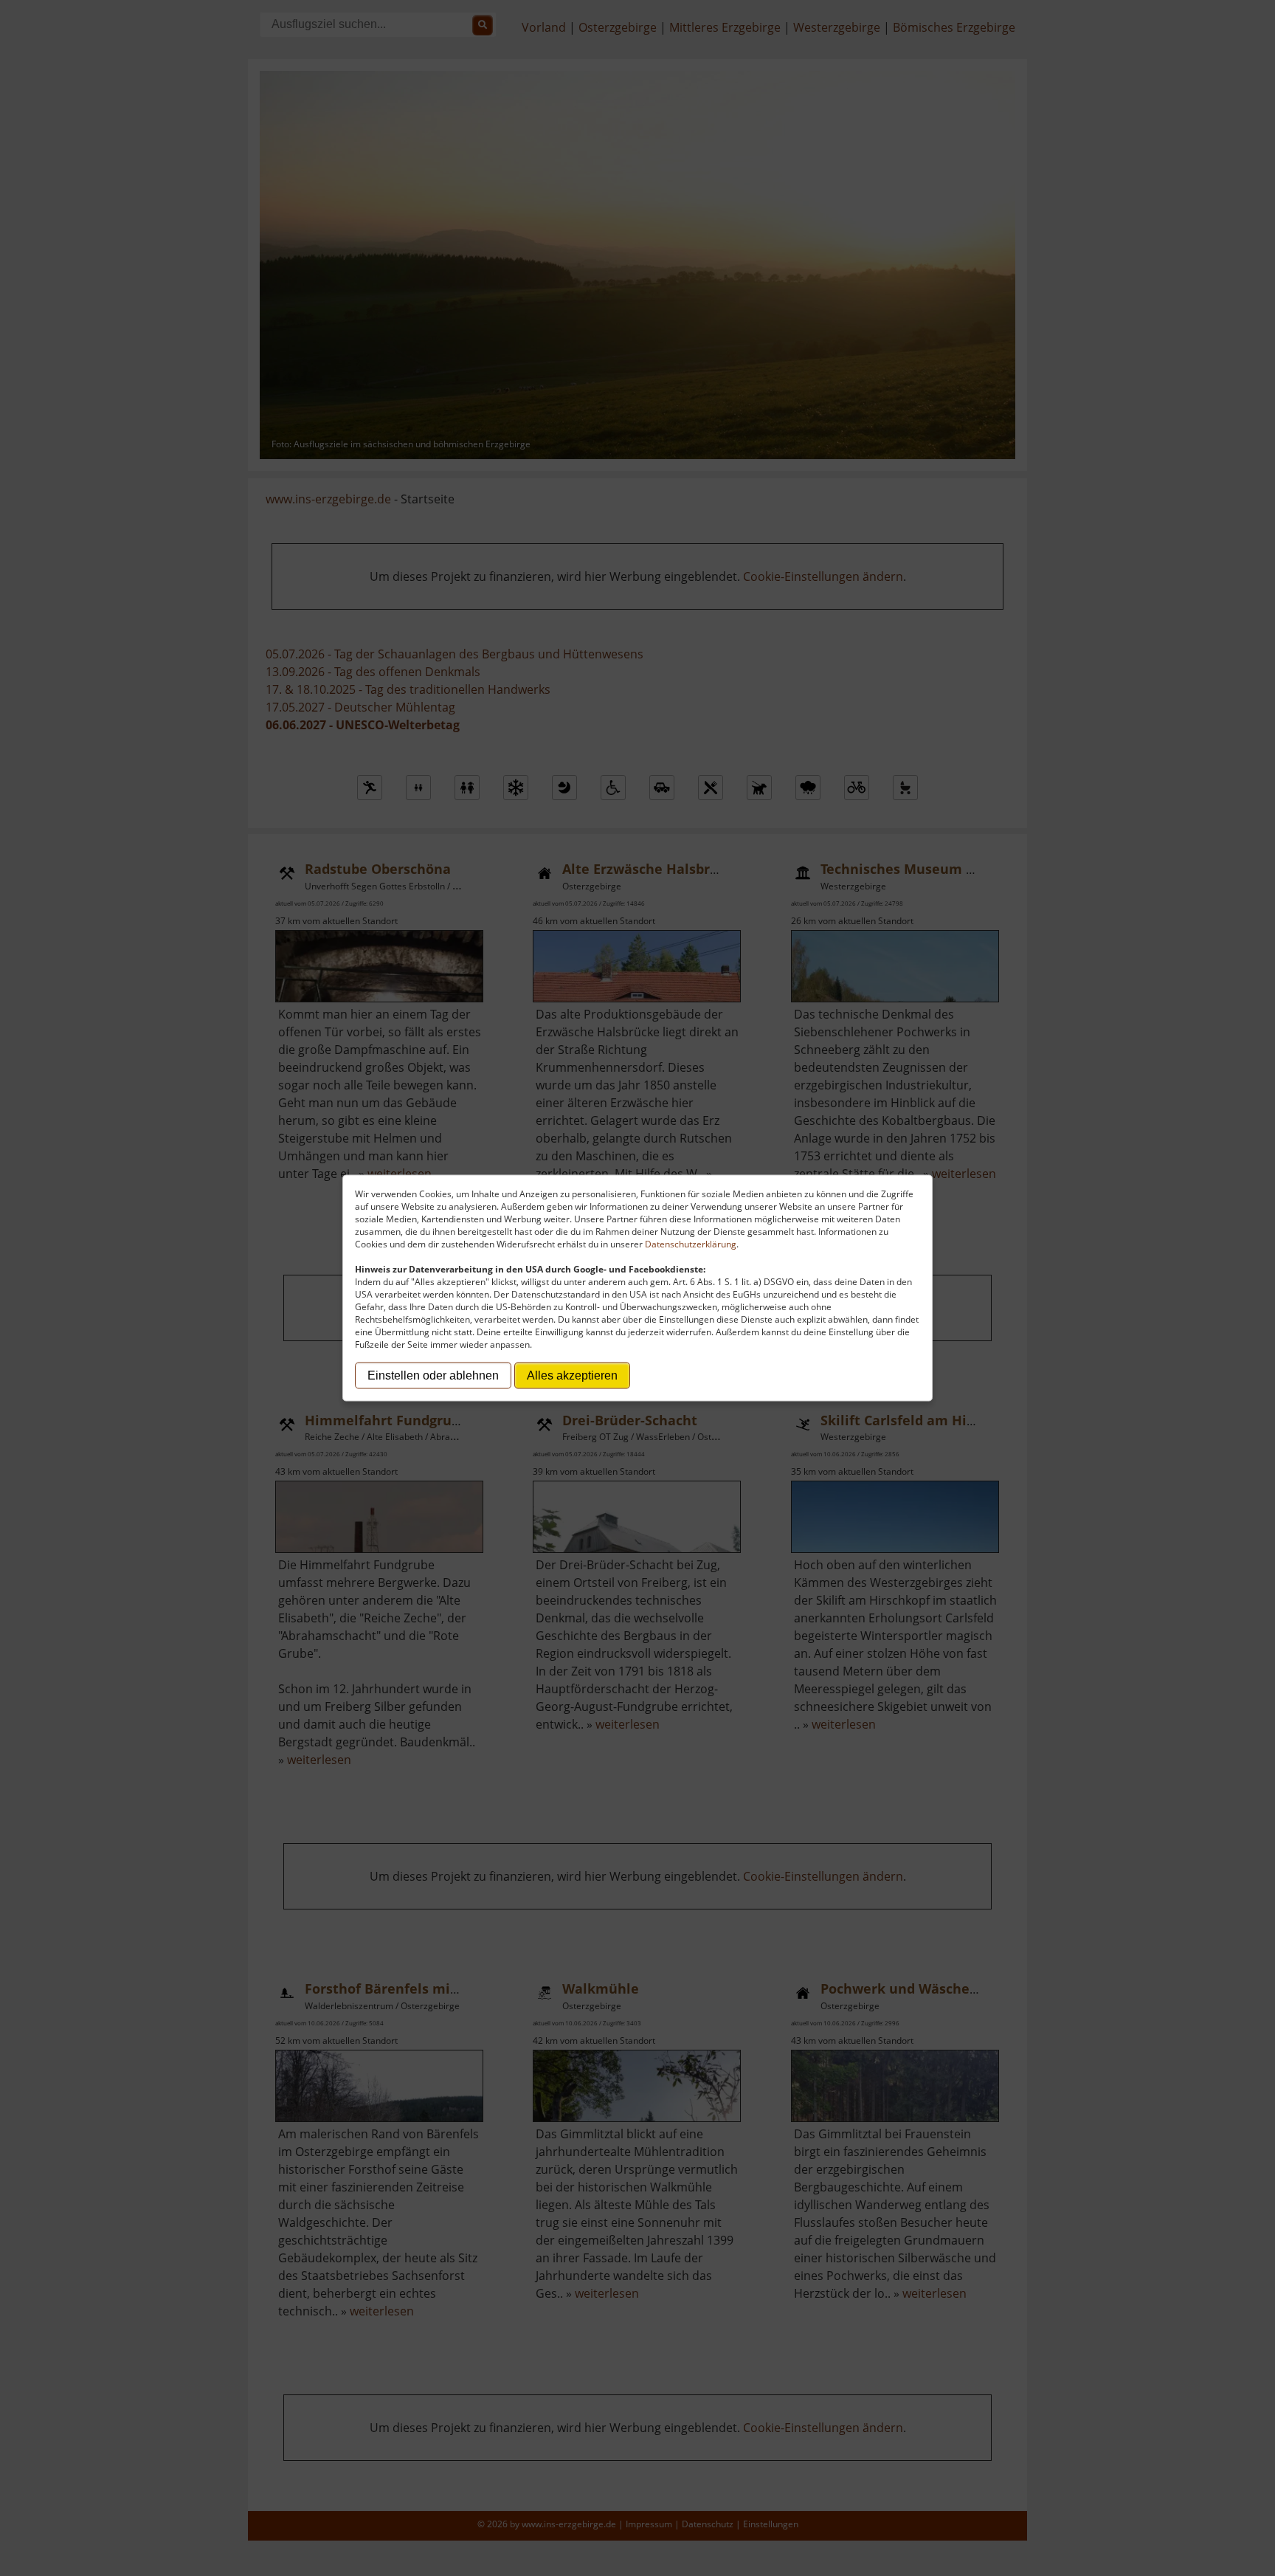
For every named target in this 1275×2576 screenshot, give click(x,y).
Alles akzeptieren (572, 1375)
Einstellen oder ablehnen (433, 1375)
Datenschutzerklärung (691, 1244)
